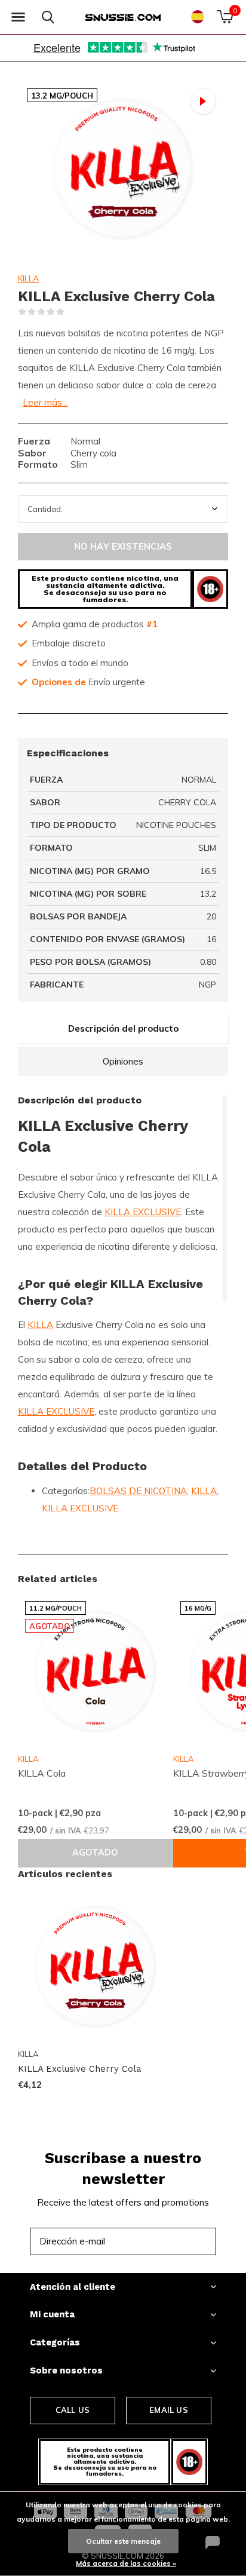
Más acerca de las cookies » (126, 2563)
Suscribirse (180, 2241)
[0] (225, 17)
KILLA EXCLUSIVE (143, 1212)
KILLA (28, 278)
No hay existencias (123, 546)
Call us (73, 2410)
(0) (72, 312)
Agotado (95, 1853)
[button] (18, 17)
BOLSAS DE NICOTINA (138, 1491)
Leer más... (45, 402)
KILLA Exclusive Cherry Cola (80, 2069)
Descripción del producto (123, 1028)
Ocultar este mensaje (123, 2541)
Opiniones (123, 1061)
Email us (168, 2410)
